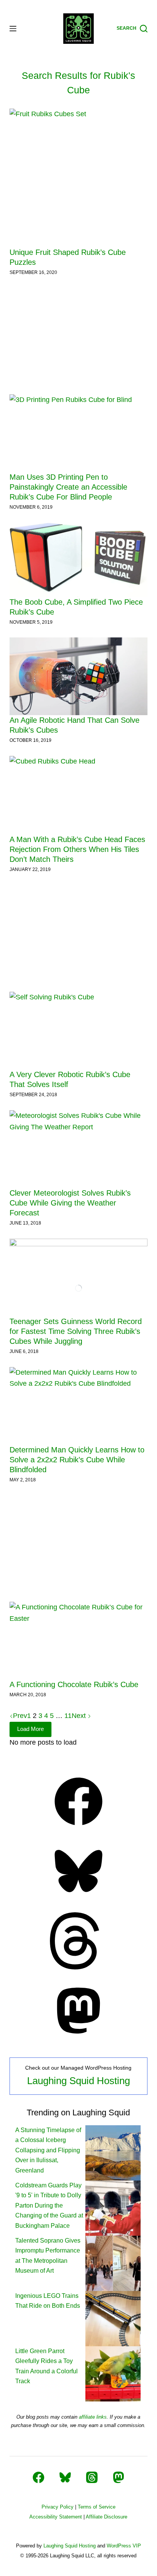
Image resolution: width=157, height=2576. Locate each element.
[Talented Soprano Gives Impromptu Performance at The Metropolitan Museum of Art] (113, 2263)
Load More (30, 1729)
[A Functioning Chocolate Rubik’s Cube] (79, 1641)
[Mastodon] (78, 2037)
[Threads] (78, 1967)
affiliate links (93, 2417)
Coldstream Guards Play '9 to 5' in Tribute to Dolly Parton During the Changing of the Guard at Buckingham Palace (49, 2205)
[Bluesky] (78, 1897)
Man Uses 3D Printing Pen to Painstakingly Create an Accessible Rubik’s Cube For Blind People (68, 487)
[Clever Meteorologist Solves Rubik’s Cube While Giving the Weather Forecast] (79, 1149)
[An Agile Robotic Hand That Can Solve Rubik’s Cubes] (79, 676)
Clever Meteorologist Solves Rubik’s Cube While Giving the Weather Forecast (70, 1203)
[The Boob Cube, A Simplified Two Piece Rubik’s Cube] (79, 560)
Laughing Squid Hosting (78, 2081)
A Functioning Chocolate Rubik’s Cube (74, 1684)
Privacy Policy (58, 2507)
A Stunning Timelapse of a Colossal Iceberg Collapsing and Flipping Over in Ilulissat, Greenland (48, 2150)
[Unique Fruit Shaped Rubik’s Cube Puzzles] (79, 178)
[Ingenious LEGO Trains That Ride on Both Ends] (113, 2318)
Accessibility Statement (56, 2517)
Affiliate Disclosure (107, 2517)
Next (80, 1716)
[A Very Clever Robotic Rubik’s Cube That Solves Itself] (79, 1031)
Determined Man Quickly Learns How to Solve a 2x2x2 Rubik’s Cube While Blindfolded (77, 1460)
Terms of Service (97, 2507)
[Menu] (13, 29)
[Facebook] (78, 1828)
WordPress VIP (124, 2546)
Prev (20, 1716)
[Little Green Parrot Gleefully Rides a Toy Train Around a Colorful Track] (113, 2373)
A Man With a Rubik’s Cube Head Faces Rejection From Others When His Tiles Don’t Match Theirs (77, 849)
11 (68, 1716)
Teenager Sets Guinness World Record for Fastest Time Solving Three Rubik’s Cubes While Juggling (76, 1331)
